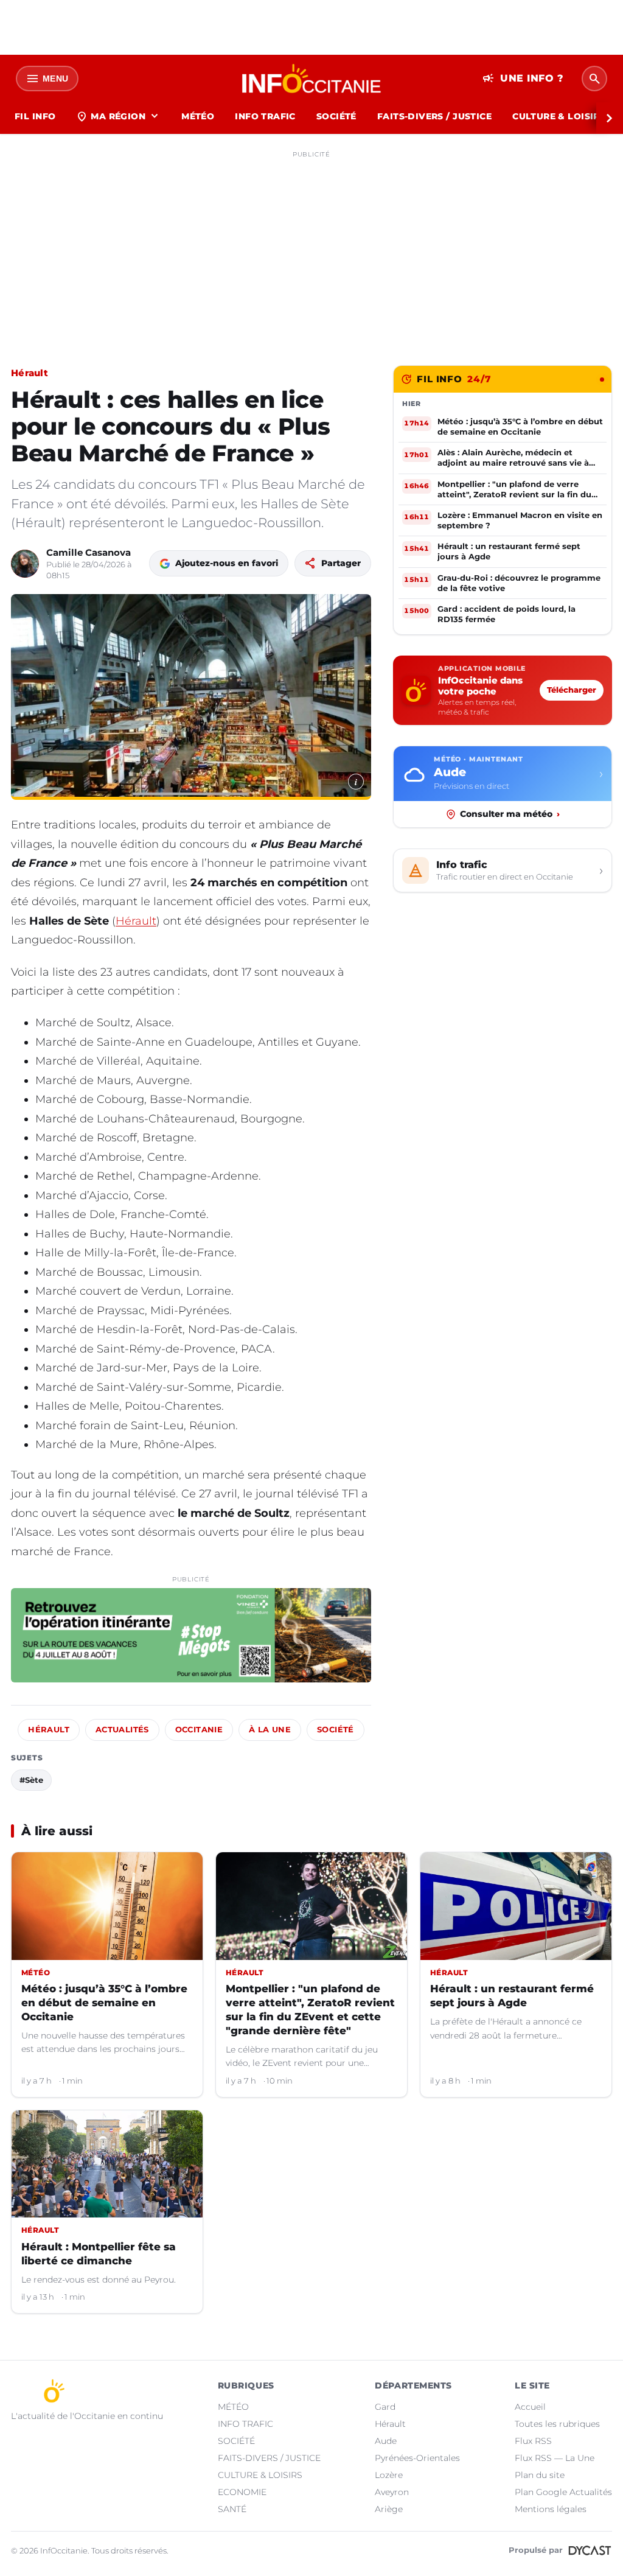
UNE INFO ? (523, 79)
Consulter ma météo (510, 814)
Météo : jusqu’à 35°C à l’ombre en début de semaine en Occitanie (104, 2003)
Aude (386, 2441)
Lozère (389, 2475)
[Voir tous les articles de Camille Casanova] (25, 564)
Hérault (30, 373)
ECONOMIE (242, 2492)
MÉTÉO (198, 116)
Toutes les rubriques (557, 2424)
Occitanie (199, 1730)
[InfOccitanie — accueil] (312, 79)
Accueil (530, 2407)
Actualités (122, 1730)
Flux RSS (533, 2441)
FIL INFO (35, 116)
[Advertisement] (311, 248)
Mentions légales (551, 2509)
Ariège (389, 2509)
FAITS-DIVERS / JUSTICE (434, 116)
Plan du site (540, 2475)
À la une (270, 1730)
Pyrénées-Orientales (417, 2458)
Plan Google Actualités (563, 2492)
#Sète (31, 1780)
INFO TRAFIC (265, 116)
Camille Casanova (89, 552)
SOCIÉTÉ (336, 116)
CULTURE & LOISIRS (559, 116)
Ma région (118, 116)
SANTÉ (232, 2509)
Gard (385, 2407)
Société (336, 1730)
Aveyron (392, 2492)
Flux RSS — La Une (555, 2458)
